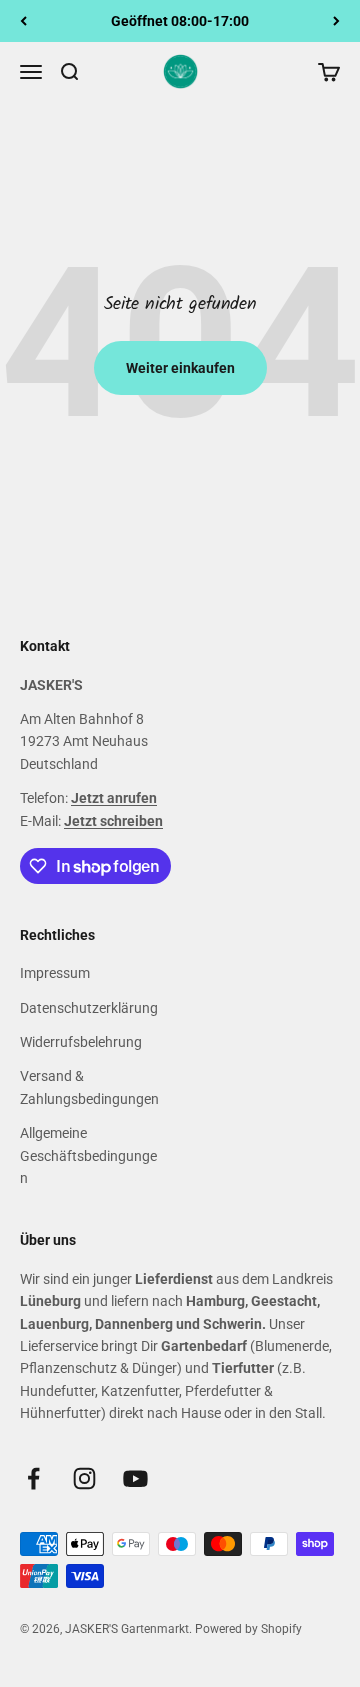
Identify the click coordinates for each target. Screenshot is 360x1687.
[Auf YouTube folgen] (135, 1478)
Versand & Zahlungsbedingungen (89, 1087)
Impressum (55, 973)
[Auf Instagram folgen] (84, 1478)
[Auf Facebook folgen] (33, 1478)
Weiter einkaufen (180, 368)
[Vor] (336, 21)
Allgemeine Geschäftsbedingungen (88, 1155)
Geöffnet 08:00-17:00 (180, 21)
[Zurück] (23, 21)
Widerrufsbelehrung (81, 1042)
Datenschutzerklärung (89, 1008)
